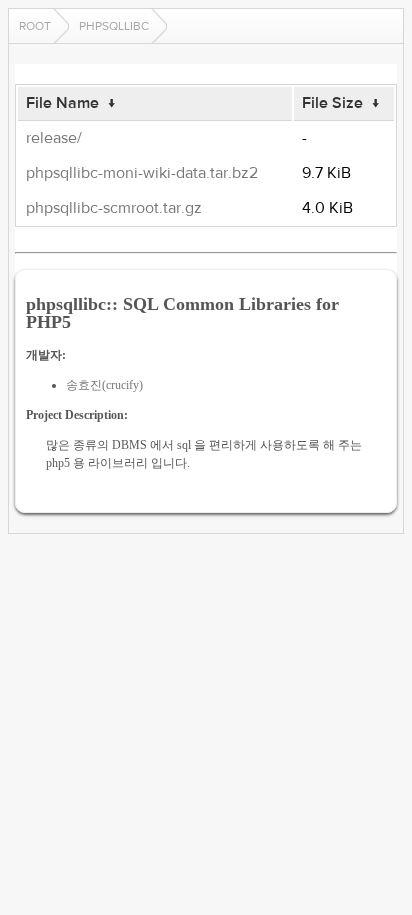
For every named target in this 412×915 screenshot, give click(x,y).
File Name (62, 103)
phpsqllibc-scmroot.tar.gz (114, 208)
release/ (54, 138)
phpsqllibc (114, 26)
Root (35, 26)
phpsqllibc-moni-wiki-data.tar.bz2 (142, 173)
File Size (332, 103)
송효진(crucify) (104, 385)
